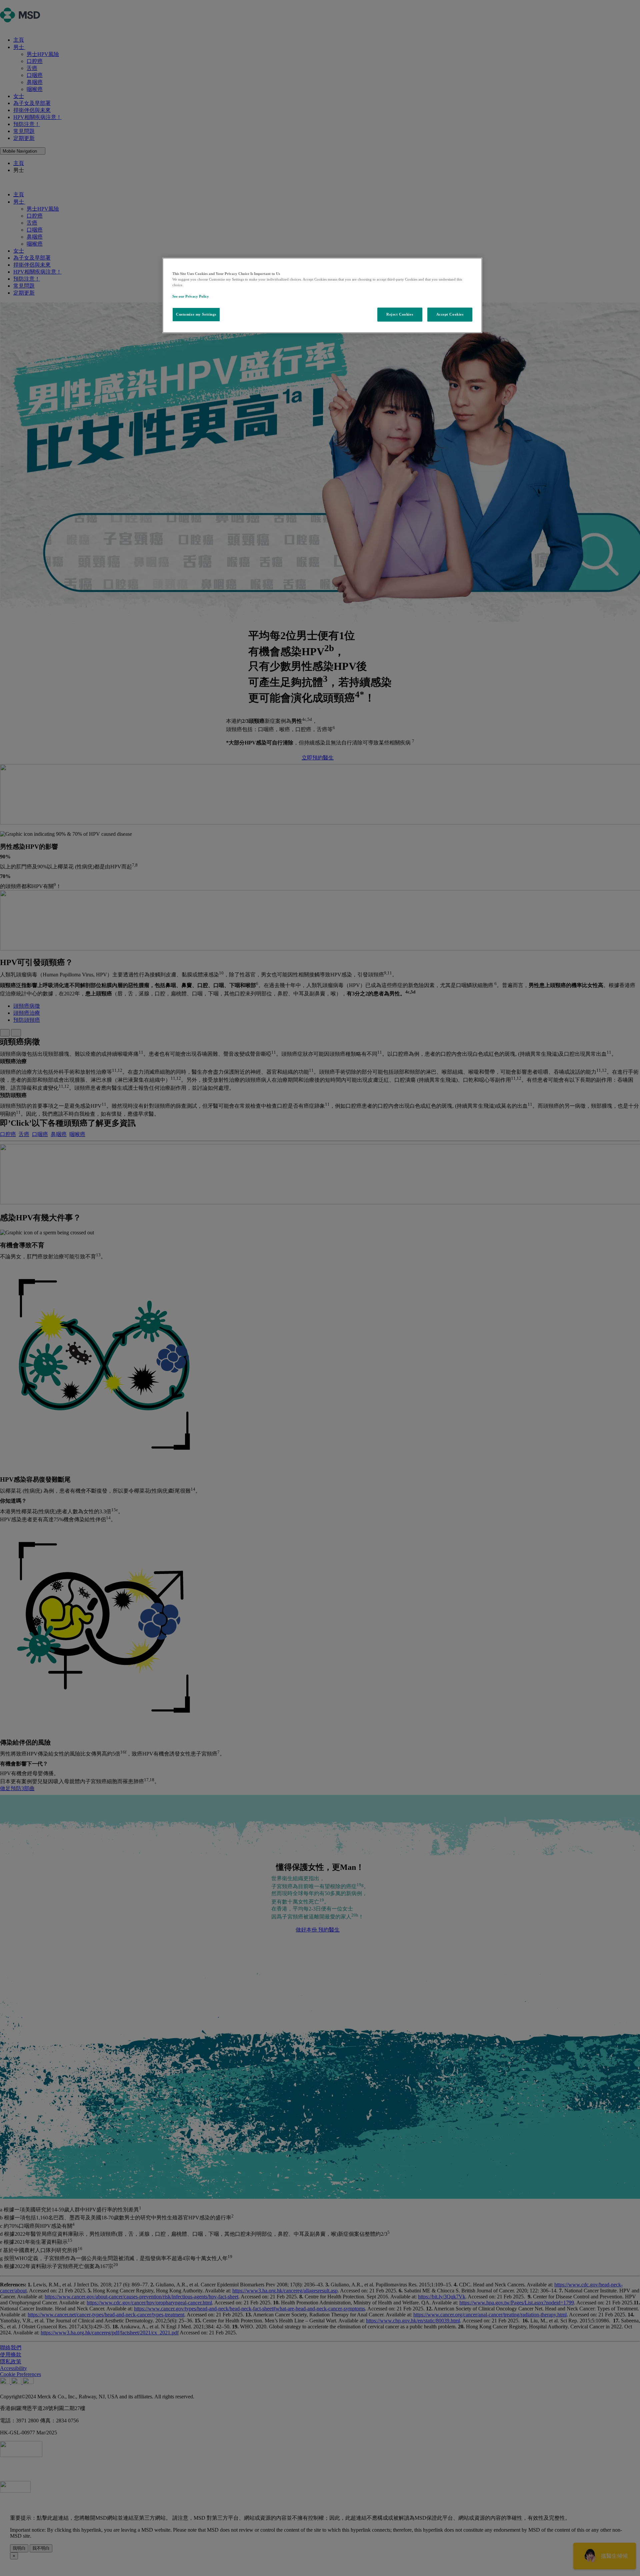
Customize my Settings (196, 314)
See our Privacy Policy (191, 296)
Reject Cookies (400, 314)
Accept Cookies (450, 314)
